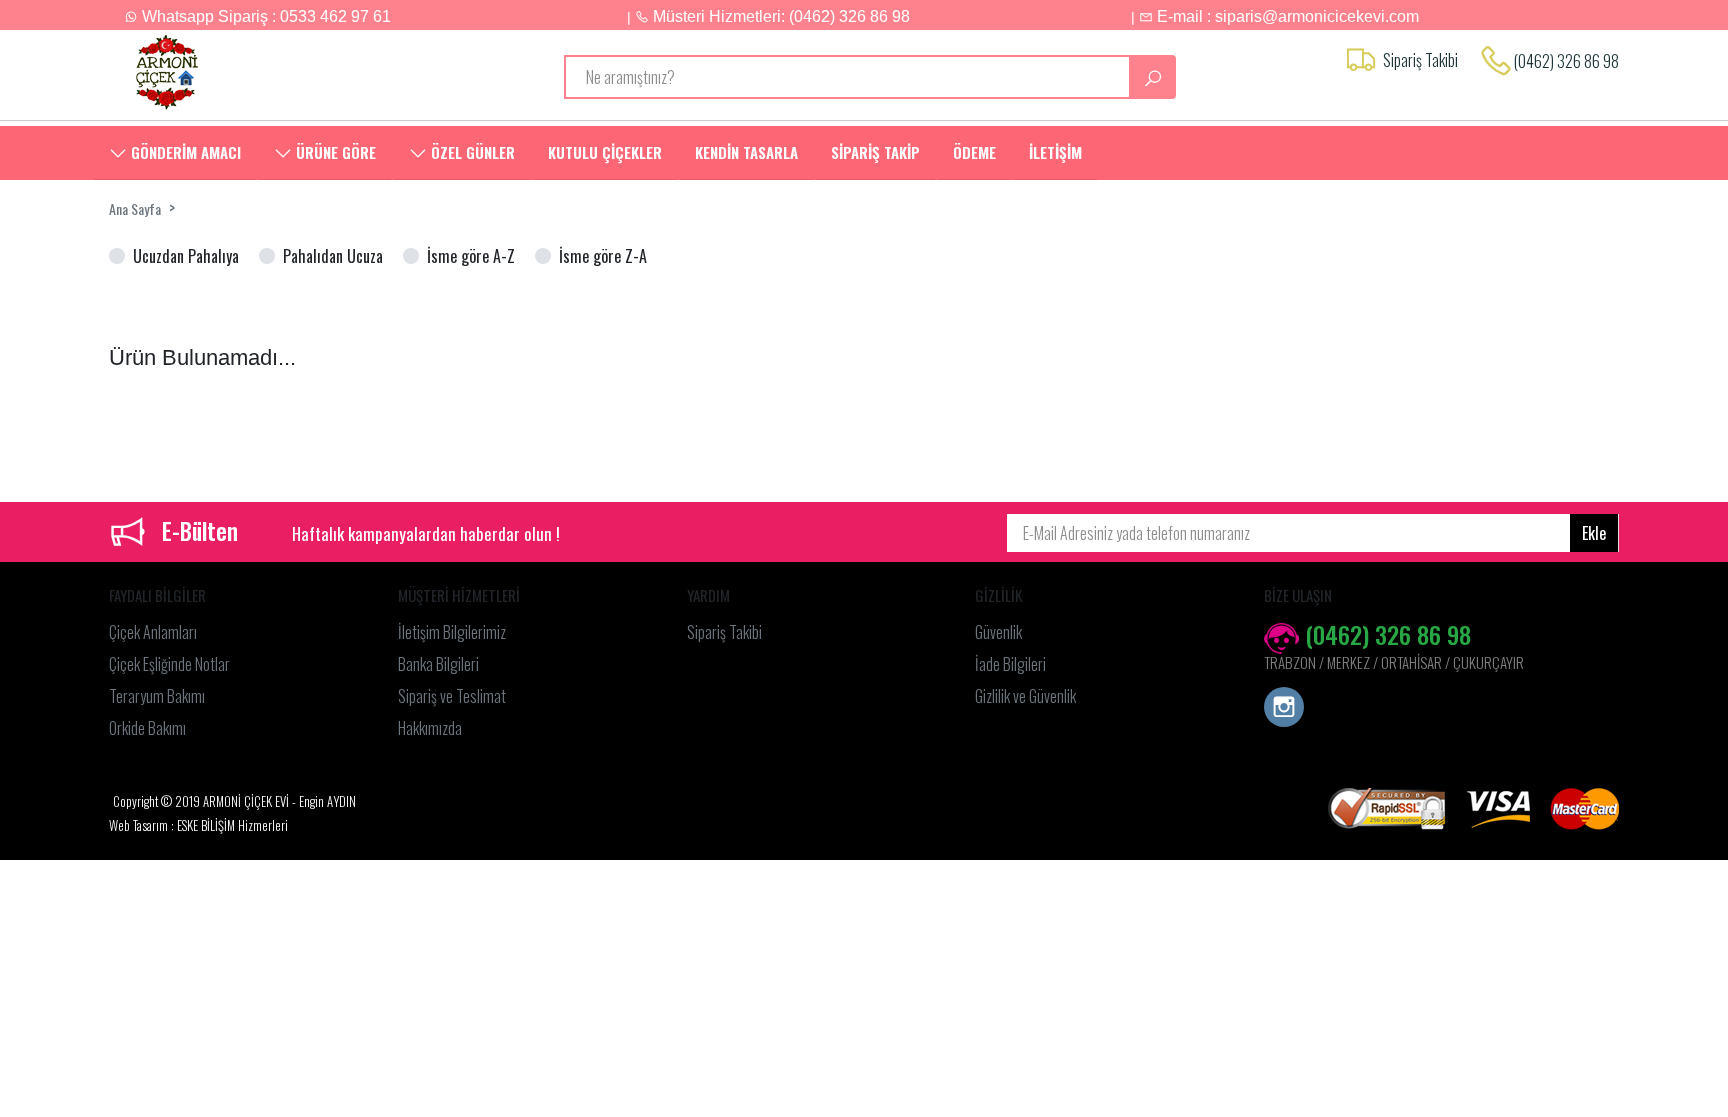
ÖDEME (974, 152)
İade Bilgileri (1010, 664)
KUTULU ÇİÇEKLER (605, 152)
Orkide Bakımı (147, 728)
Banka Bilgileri (438, 664)
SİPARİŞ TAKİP (875, 152)
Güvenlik (998, 632)
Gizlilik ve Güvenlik (1025, 696)
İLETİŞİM (1055, 152)
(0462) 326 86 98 (1566, 61)
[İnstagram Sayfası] (1284, 709)
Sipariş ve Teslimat (452, 696)
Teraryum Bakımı (157, 696)
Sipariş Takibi (724, 632)
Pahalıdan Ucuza (333, 256)
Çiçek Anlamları (153, 632)
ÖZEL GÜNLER (471, 152)
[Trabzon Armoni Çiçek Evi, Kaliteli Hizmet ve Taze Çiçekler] (286, 72)
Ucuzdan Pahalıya (186, 256)
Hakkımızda (430, 728)
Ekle (1594, 533)
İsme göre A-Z (471, 256)
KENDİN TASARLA (746, 152)
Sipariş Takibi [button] (1420, 60)
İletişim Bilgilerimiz (452, 632)
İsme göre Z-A (603, 256)
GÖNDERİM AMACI (184, 152)
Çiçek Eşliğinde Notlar (169, 664)
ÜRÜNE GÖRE (334, 152)
